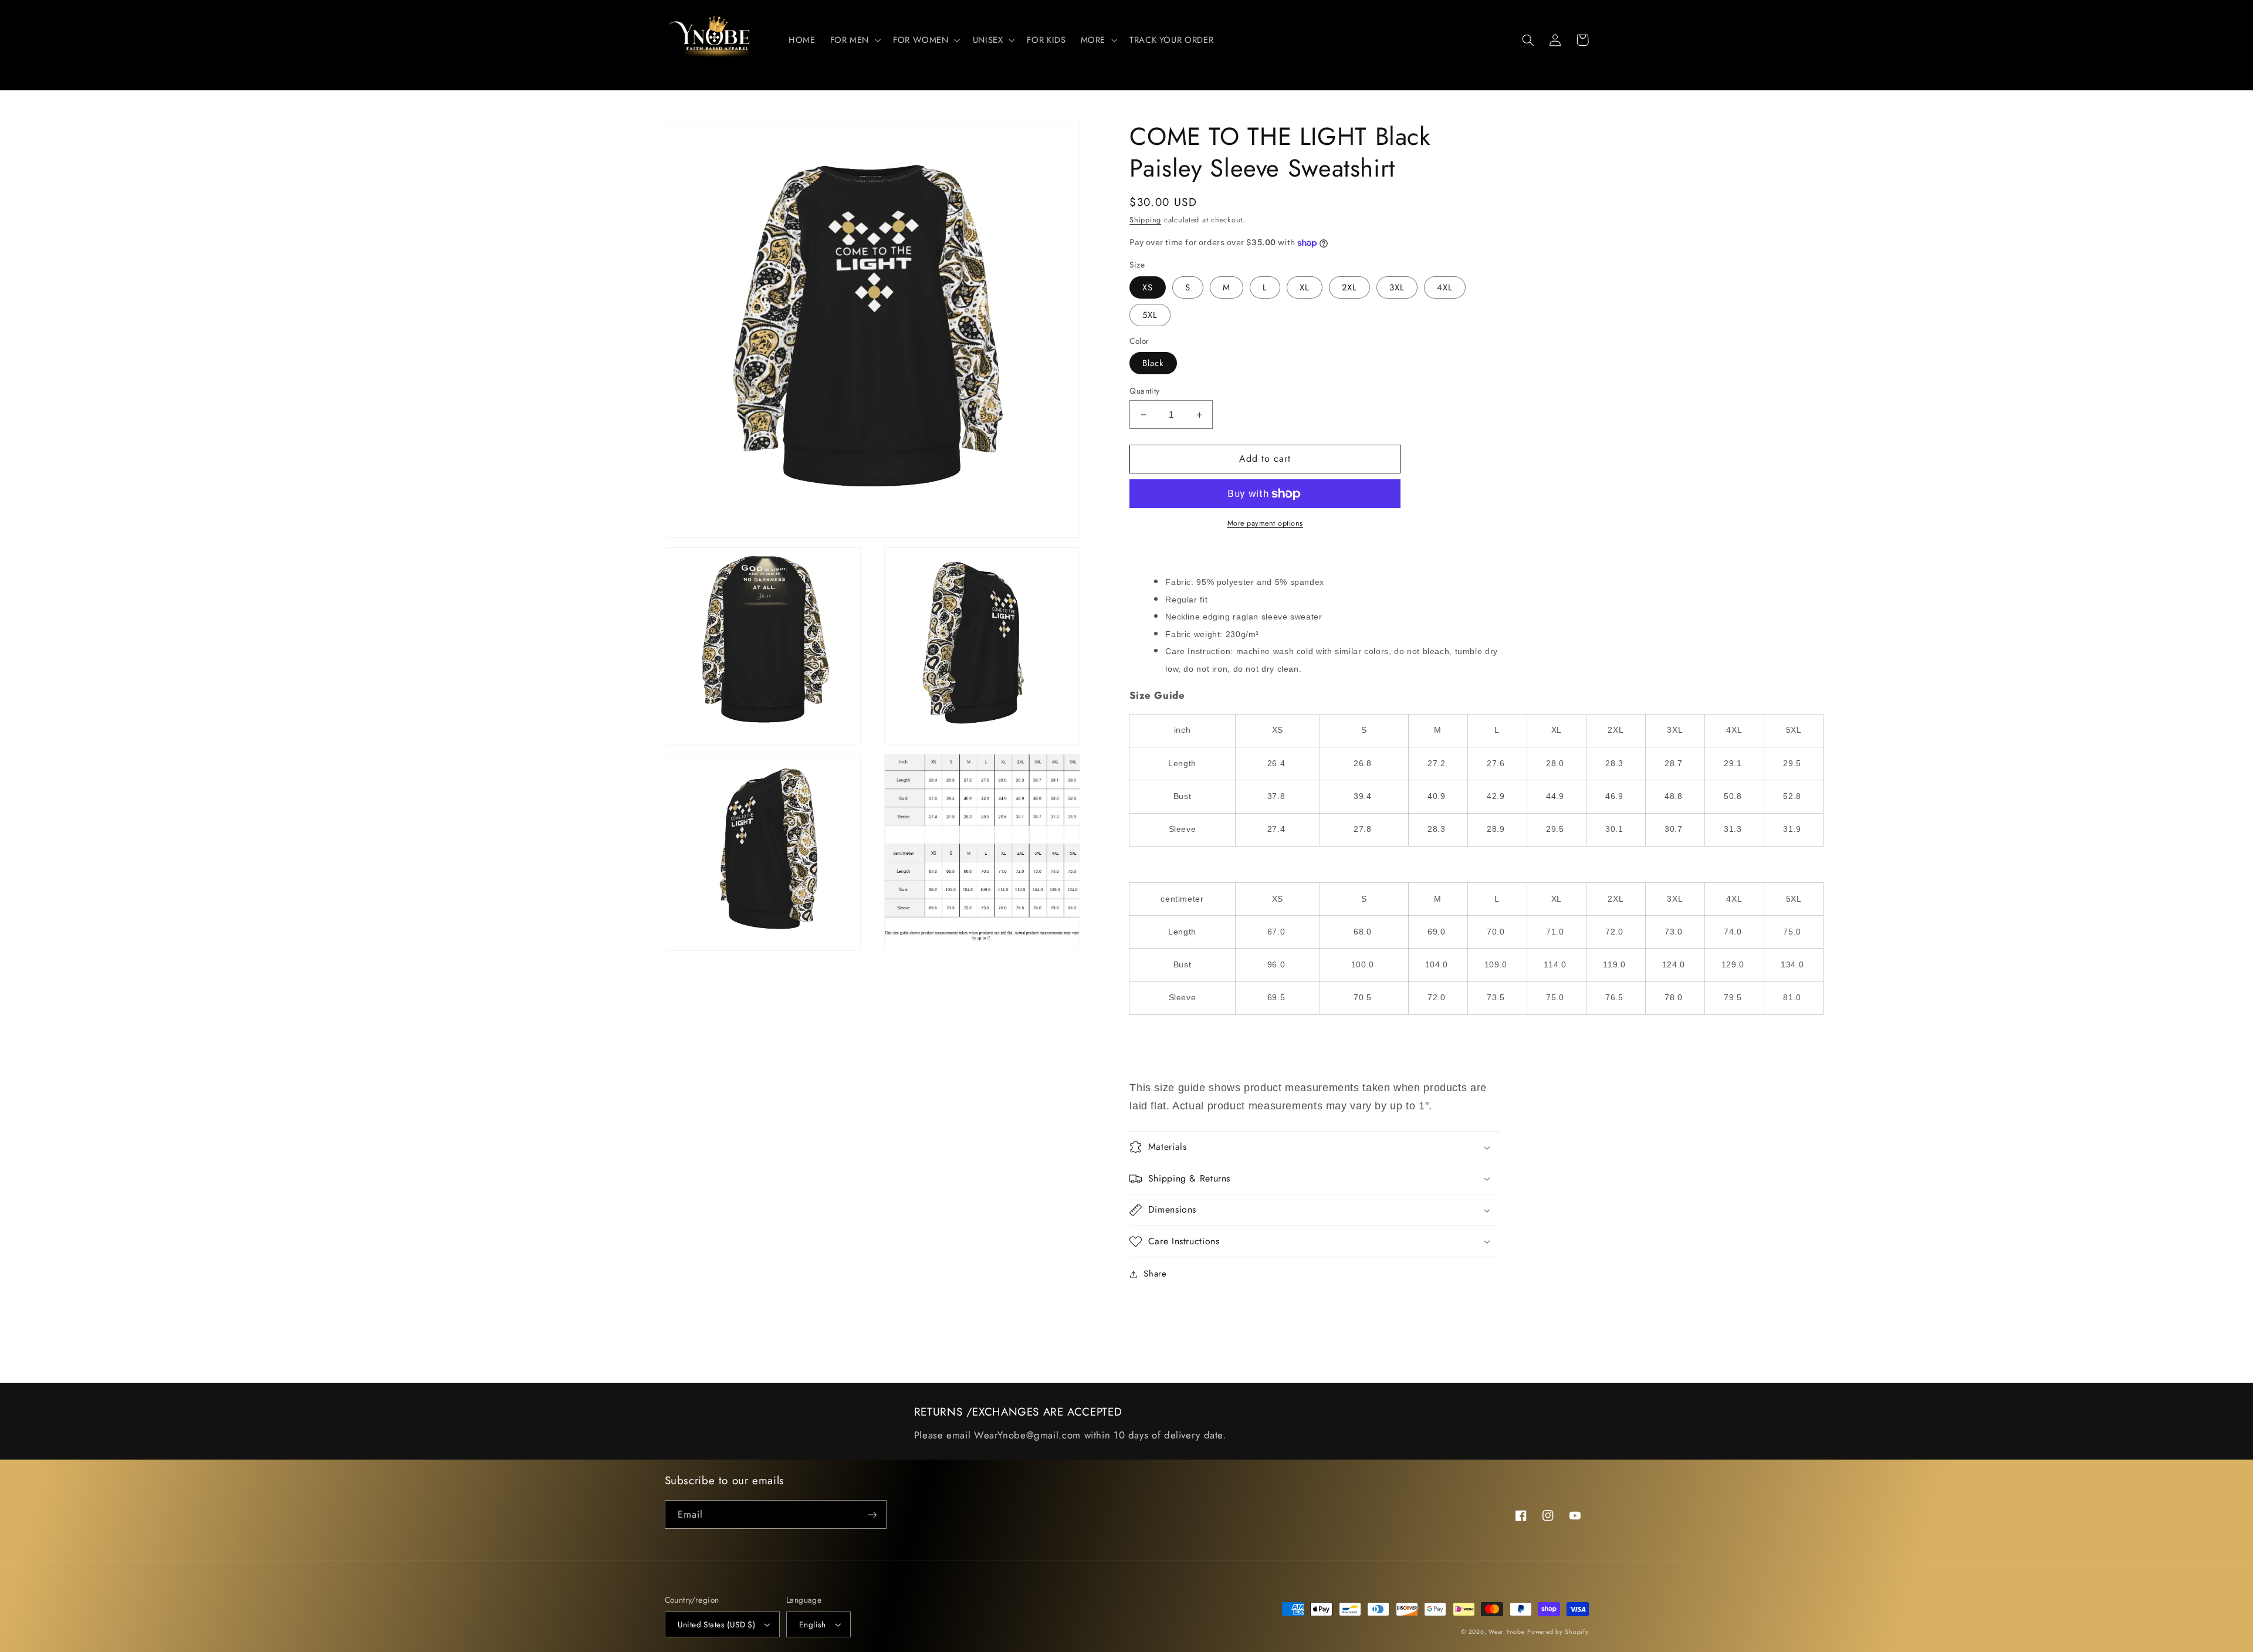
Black (1153, 363)
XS (1148, 287)
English (813, 1624)
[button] (854, 40)
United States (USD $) (717, 1624)
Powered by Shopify (1558, 1632)
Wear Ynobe (1506, 1632)
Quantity (1144, 391)
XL (1305, 287)
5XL (1150, 315)
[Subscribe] (872, 1514)
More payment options (1266, 523)
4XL (1445, 287)
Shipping (1145, 220)
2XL (1349, 287)
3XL (1397, 287)
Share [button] (1155, 1274)
